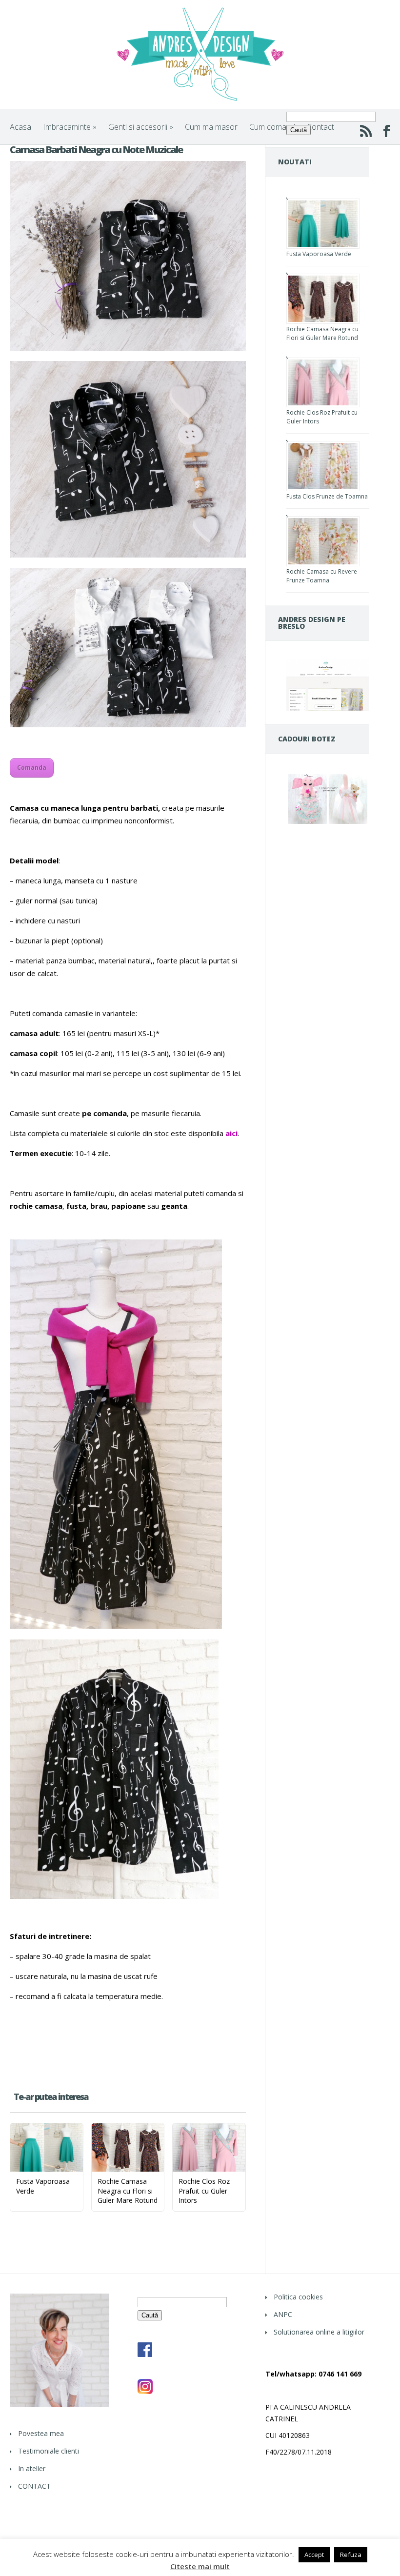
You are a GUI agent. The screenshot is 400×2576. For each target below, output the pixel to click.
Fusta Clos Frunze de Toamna (327, 496)
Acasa (20, 127)
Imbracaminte (70, 127)
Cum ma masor (211, 127)
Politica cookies (298, 2297)
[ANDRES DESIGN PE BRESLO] (328, 709)
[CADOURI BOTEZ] (328, 823)
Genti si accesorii (141, 127)
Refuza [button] (351, 2555)
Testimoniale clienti (49, 2451)
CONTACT (34, 2486)
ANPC (283, 2314)
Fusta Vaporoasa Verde (319, 254)
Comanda (32, 768)
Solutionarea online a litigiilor (319, 2332)
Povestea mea (41, 2433)
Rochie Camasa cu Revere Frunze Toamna (322, 576)
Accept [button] (314, 2555)
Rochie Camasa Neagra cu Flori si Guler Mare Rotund (322, 333)
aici (231, 1133)
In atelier (32, 2468)
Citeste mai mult (200, 2566)
